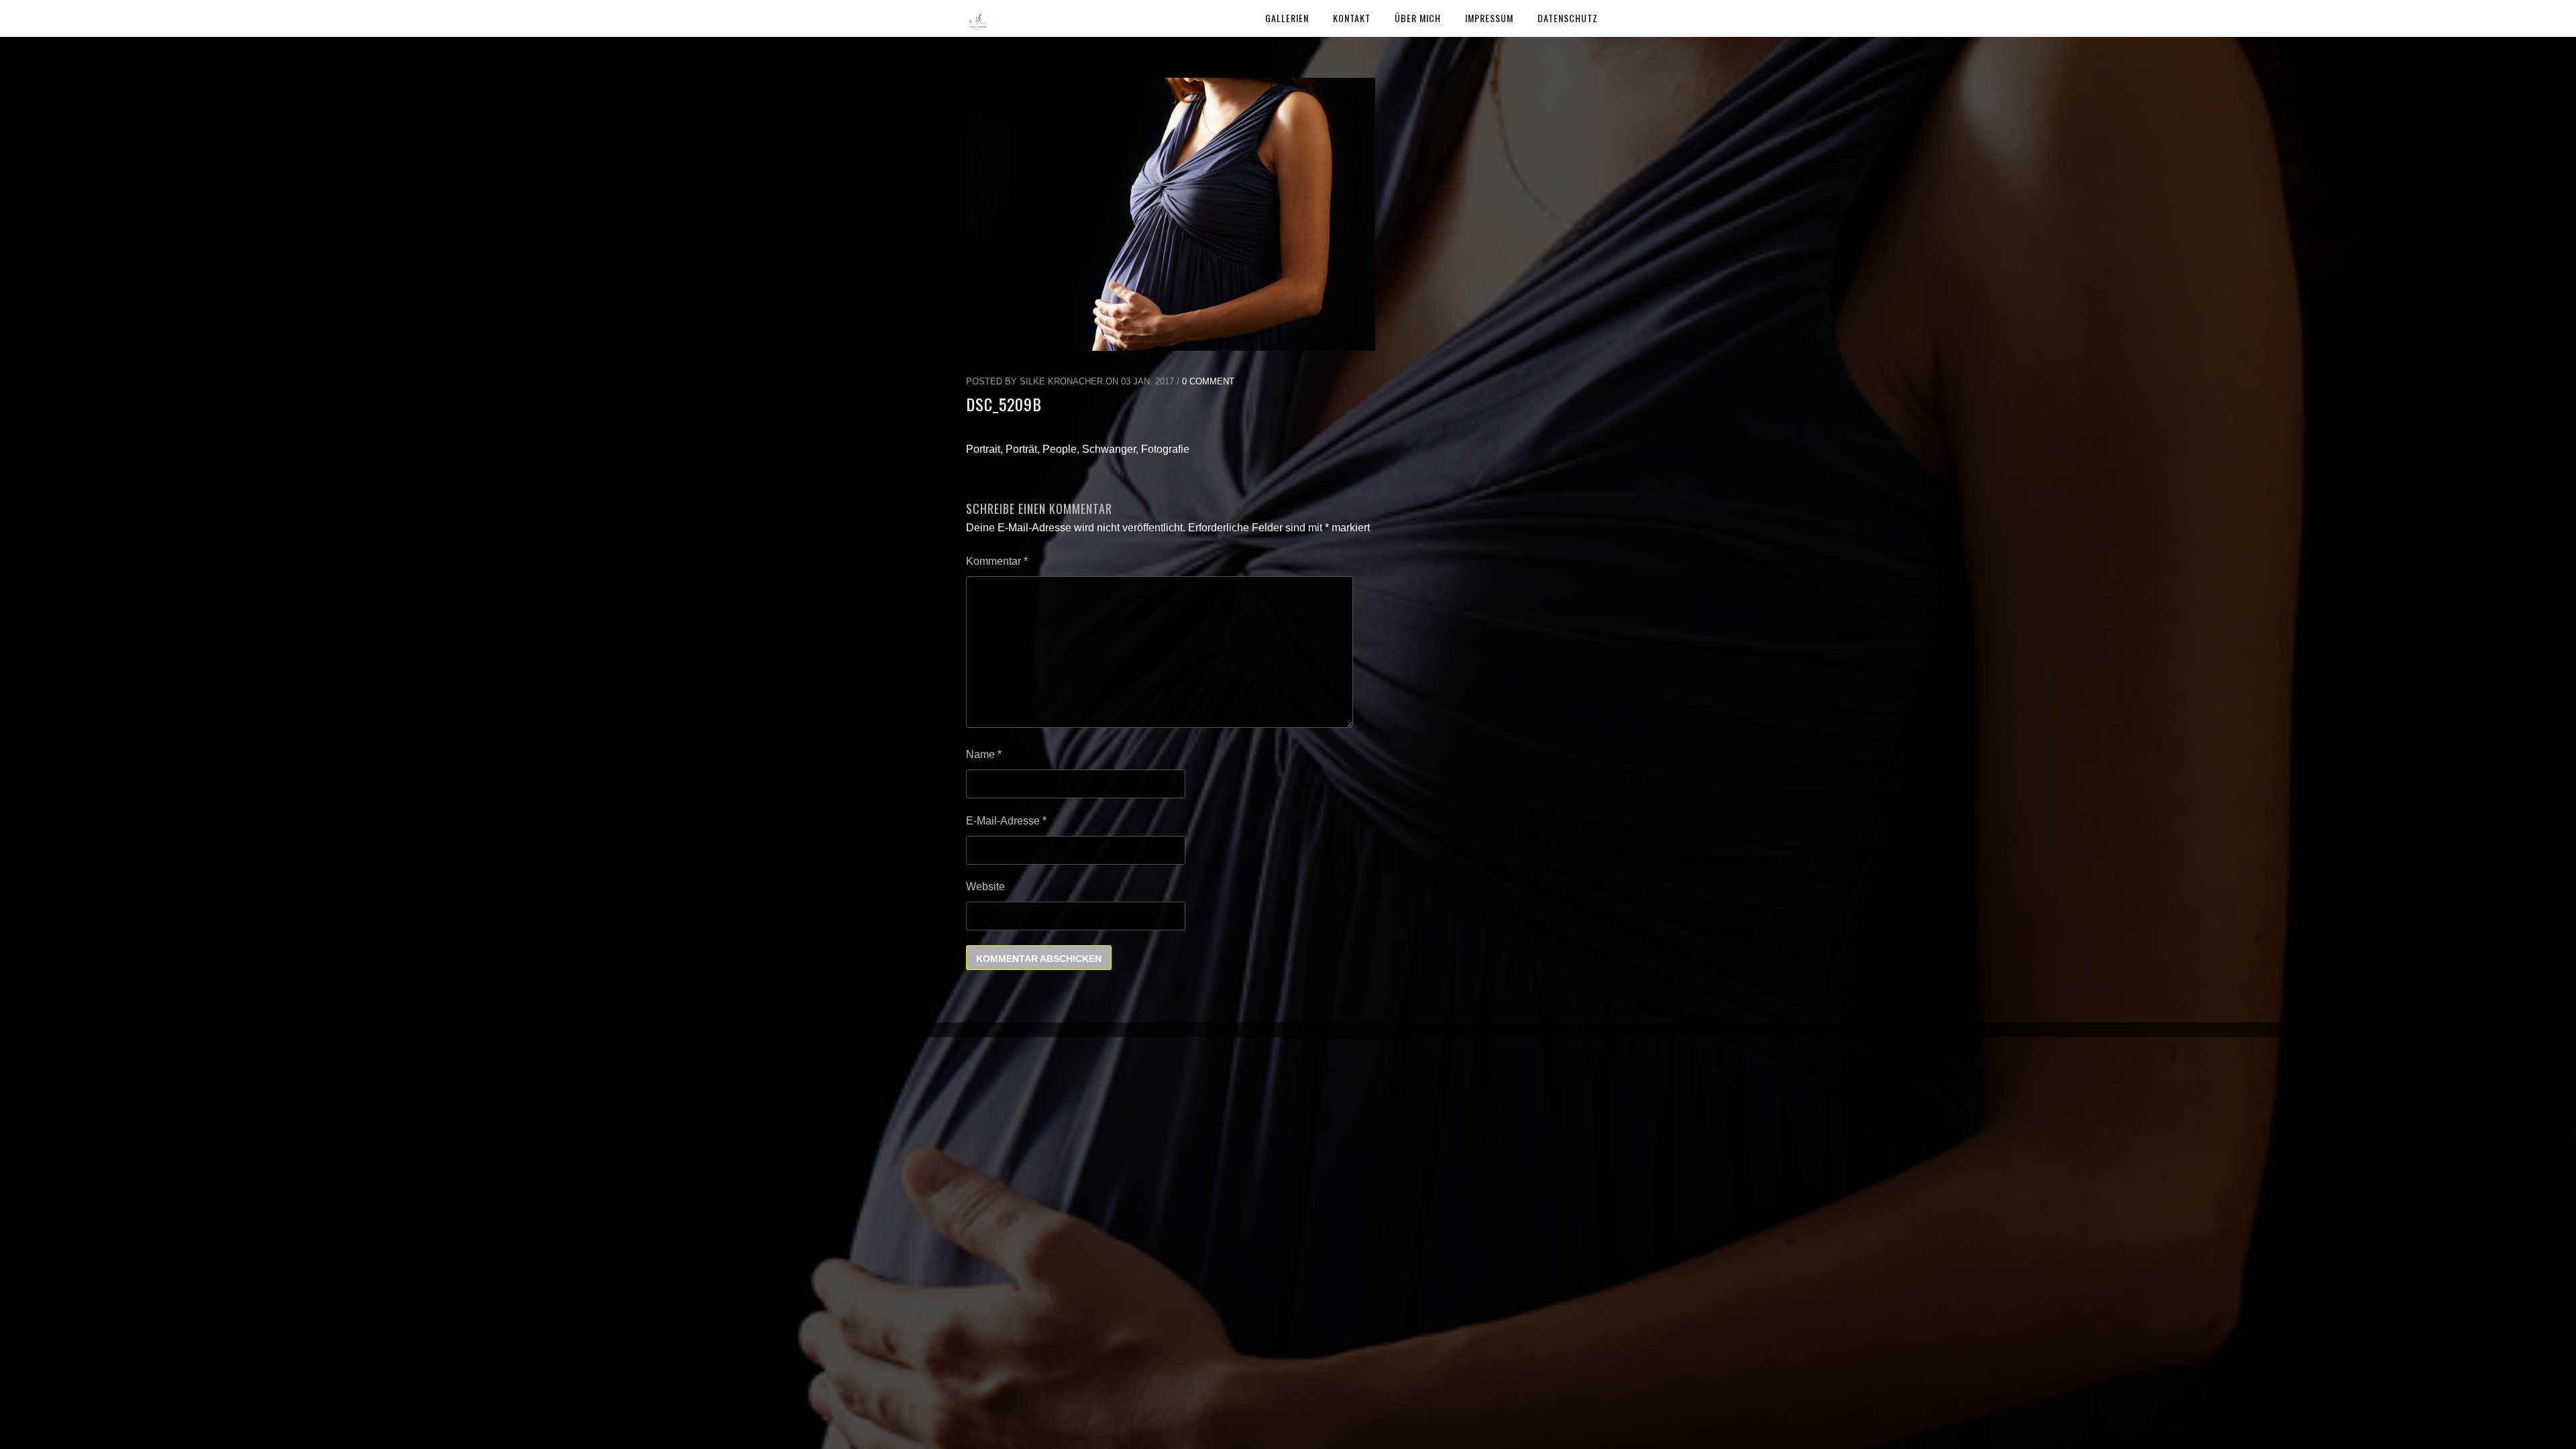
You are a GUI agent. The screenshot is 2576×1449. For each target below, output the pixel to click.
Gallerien (1287, 18)
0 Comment (1208, 381)
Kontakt (1352, 18)
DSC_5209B (1004, 404)
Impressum (1489, 18)
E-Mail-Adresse (1006, 821)
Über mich (1418, 18)
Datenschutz (1568, 18)
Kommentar (997, 561)
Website (985, 887)
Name (984, 754)
